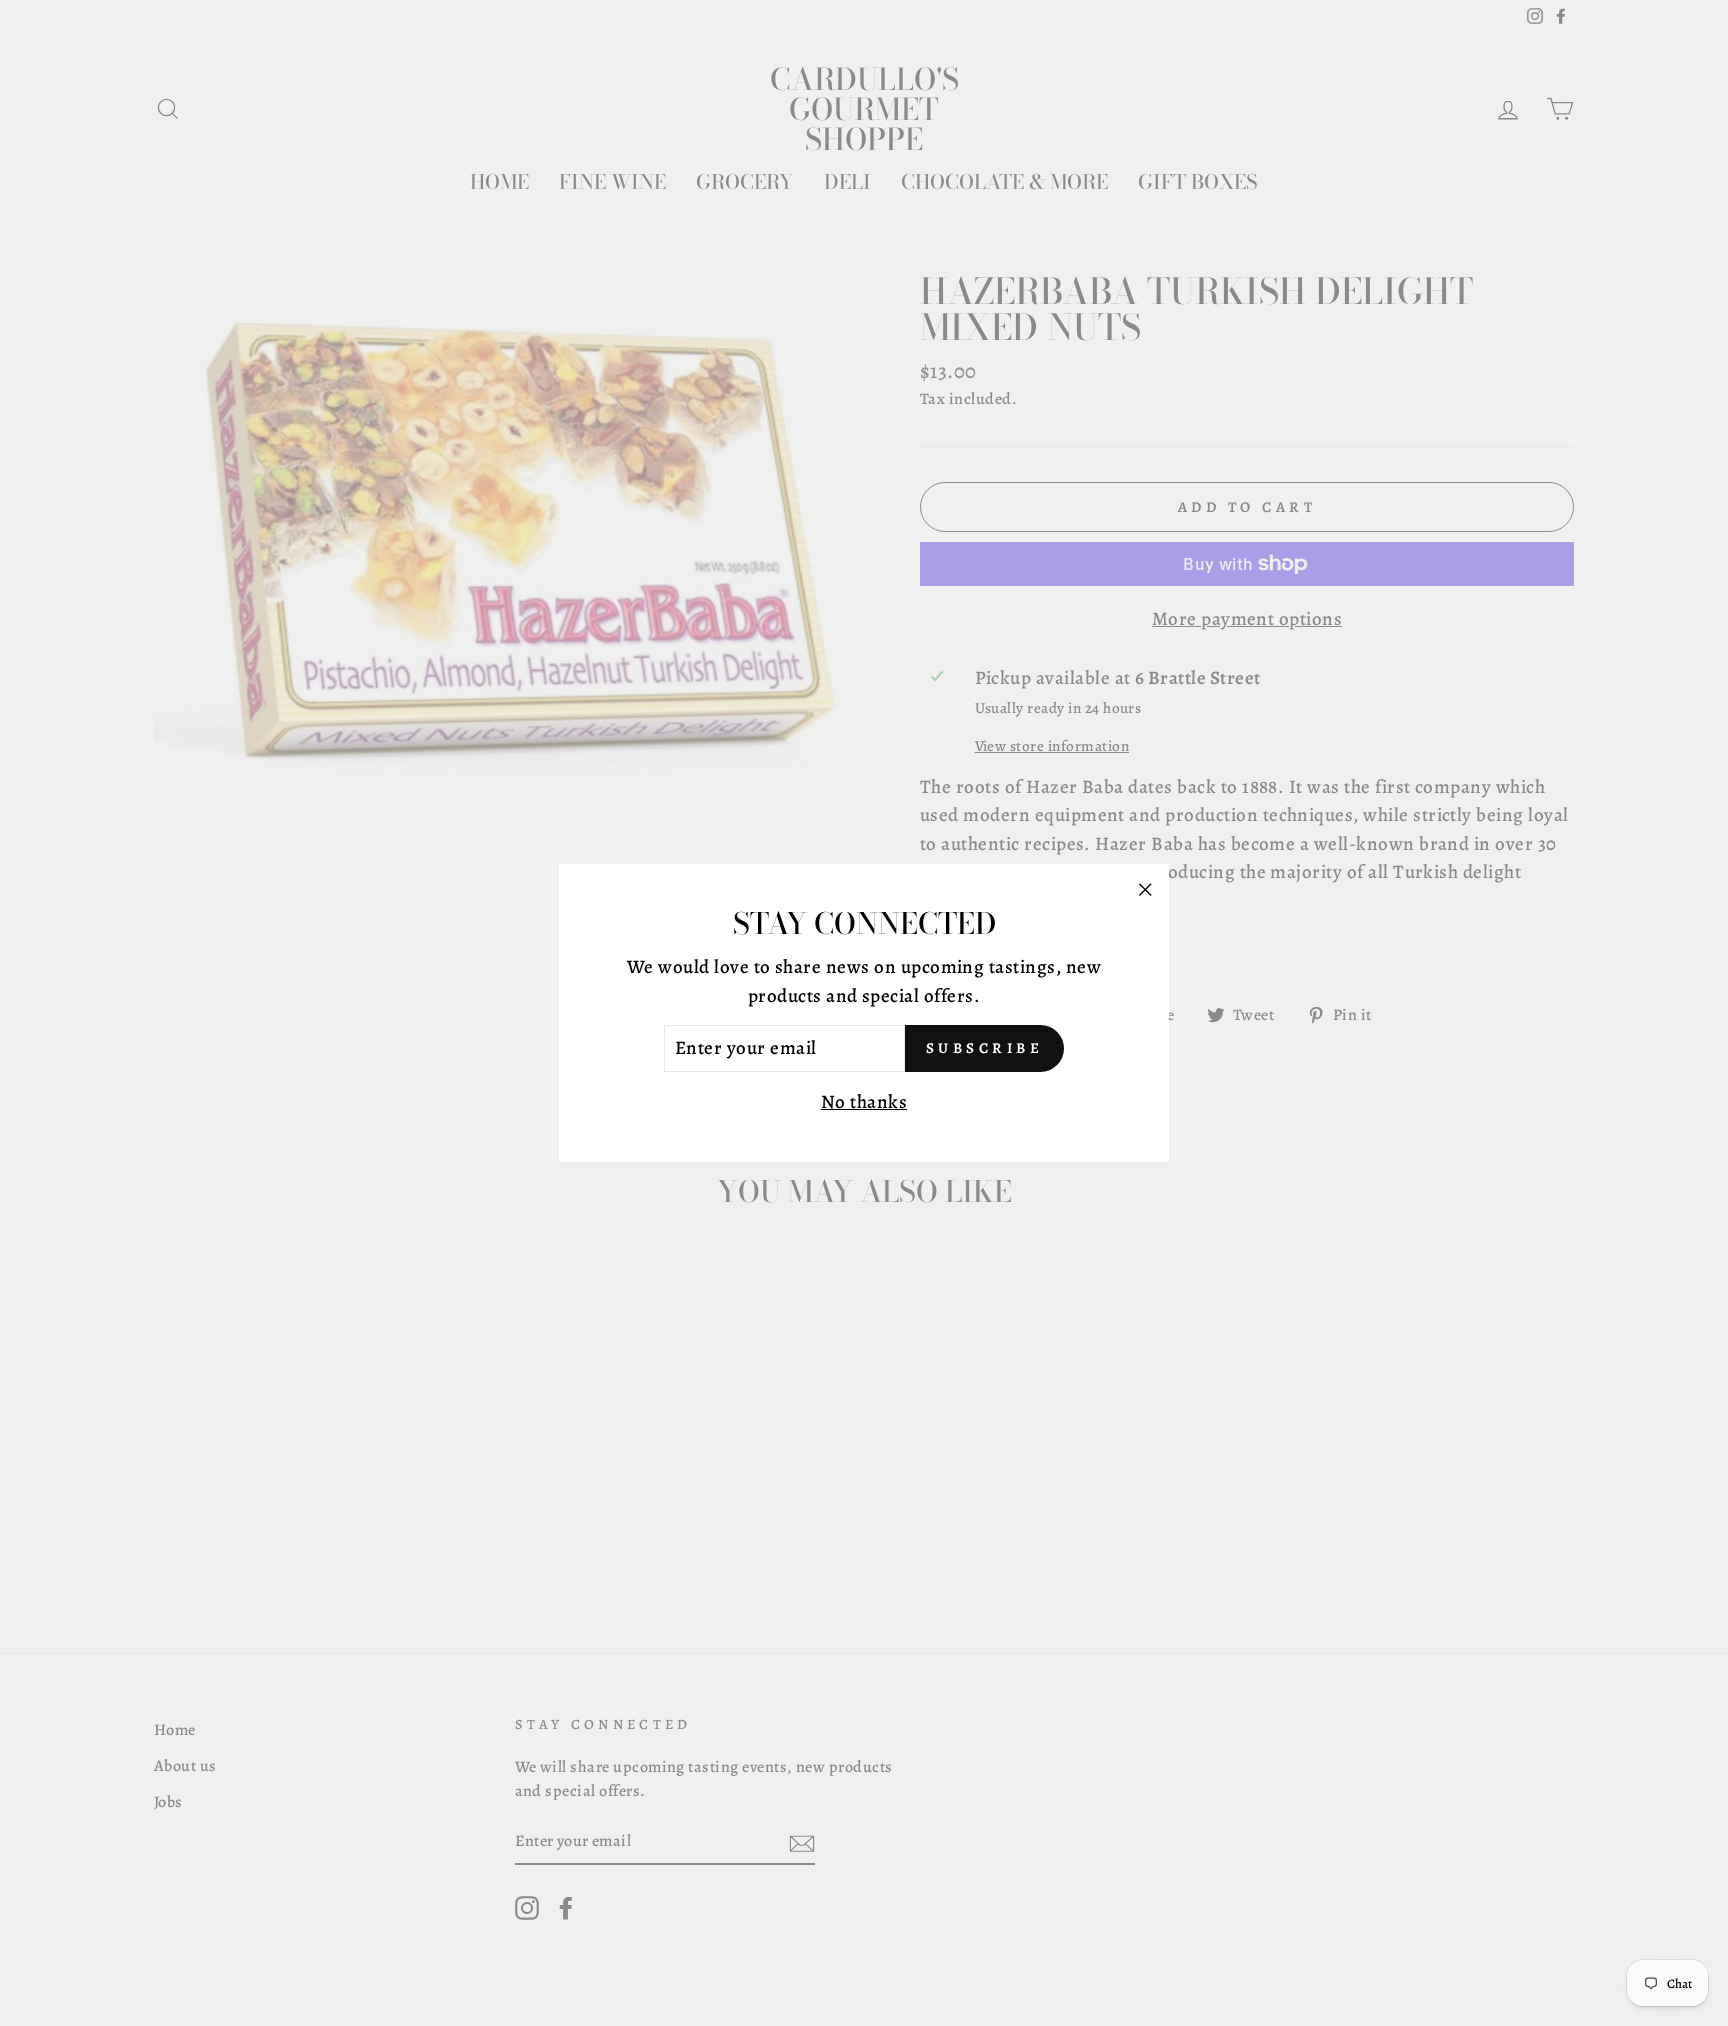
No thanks (864, 1102)
